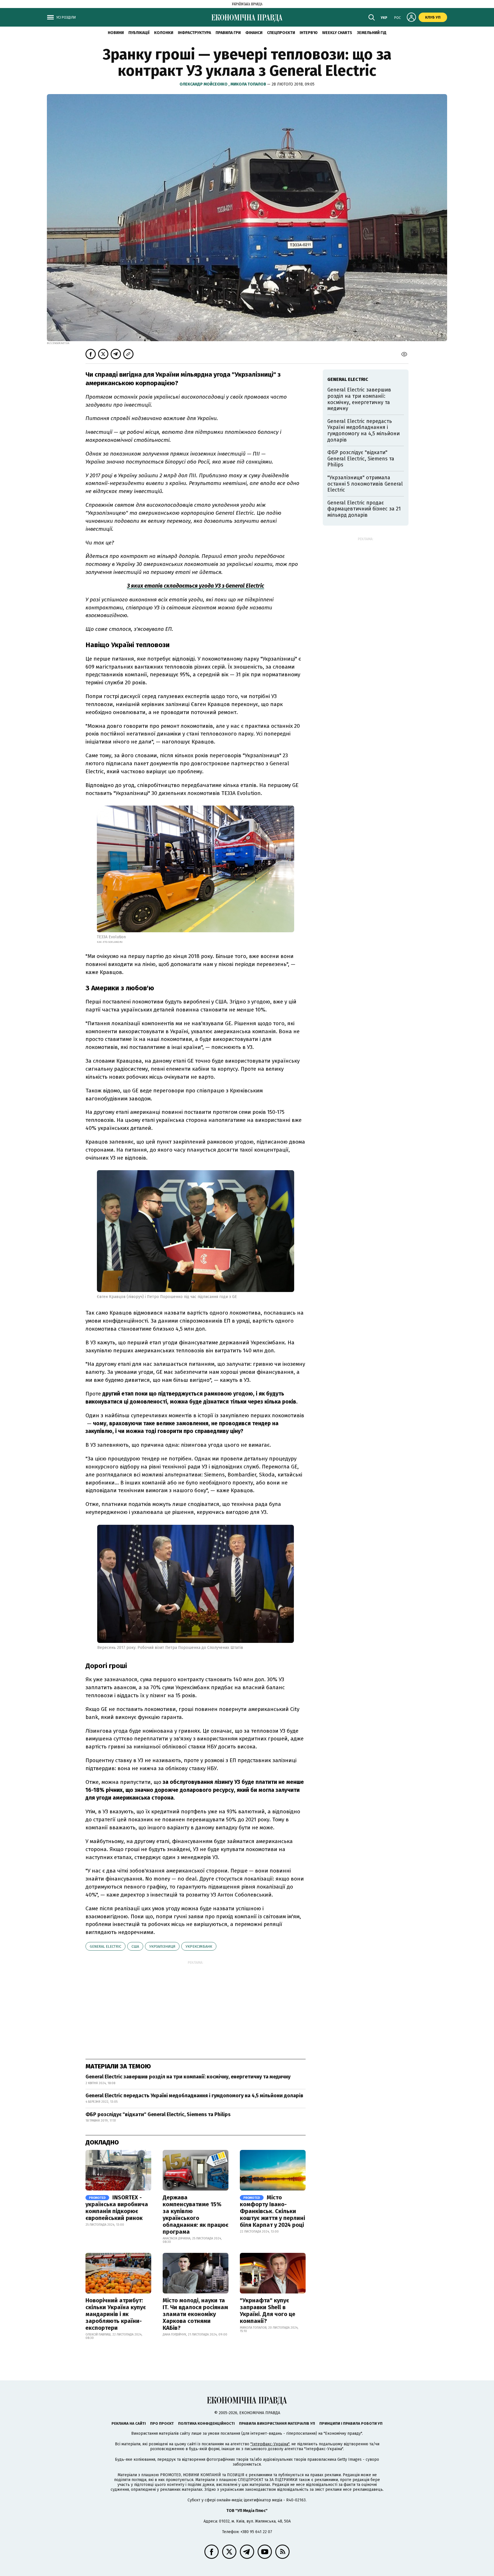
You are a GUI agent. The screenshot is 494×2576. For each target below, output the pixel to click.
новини (116, 33)
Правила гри (228, 33)
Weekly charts (337, 33)
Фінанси (254, 33)
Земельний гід (372, 33)
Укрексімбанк (199, 1946)
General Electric (105, 1946)
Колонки (164, 33)
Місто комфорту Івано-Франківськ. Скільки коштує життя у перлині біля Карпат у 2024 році (272, 2211)
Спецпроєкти (281, 33)
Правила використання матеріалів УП (277, 2423)
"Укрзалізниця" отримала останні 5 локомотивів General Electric (365, 484)
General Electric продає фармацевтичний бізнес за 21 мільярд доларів (364, 509)
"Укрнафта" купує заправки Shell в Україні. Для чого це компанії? (268, 2311)
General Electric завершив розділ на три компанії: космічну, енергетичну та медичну (188, 2077)
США (135, 1946)
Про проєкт (162, 2423)
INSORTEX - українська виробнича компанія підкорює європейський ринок (117, 2208)
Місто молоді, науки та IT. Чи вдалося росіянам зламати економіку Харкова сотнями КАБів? (195, 2314)
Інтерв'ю (309, 33)
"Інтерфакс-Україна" (270, 2444)
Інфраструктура (194, 33)
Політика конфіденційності (206, 2423)
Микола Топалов (249, 84)
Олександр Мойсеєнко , (205, 84)
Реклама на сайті (129, 2423)
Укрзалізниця (162, 1946)
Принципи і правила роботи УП (351, 2423)
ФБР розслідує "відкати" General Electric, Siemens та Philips (158, 2114)
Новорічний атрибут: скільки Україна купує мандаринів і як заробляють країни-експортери (116, 2314)
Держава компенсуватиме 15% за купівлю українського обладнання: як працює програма (196, 2215)
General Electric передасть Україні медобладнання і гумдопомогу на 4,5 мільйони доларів (194, 2096)
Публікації (139, 33)
